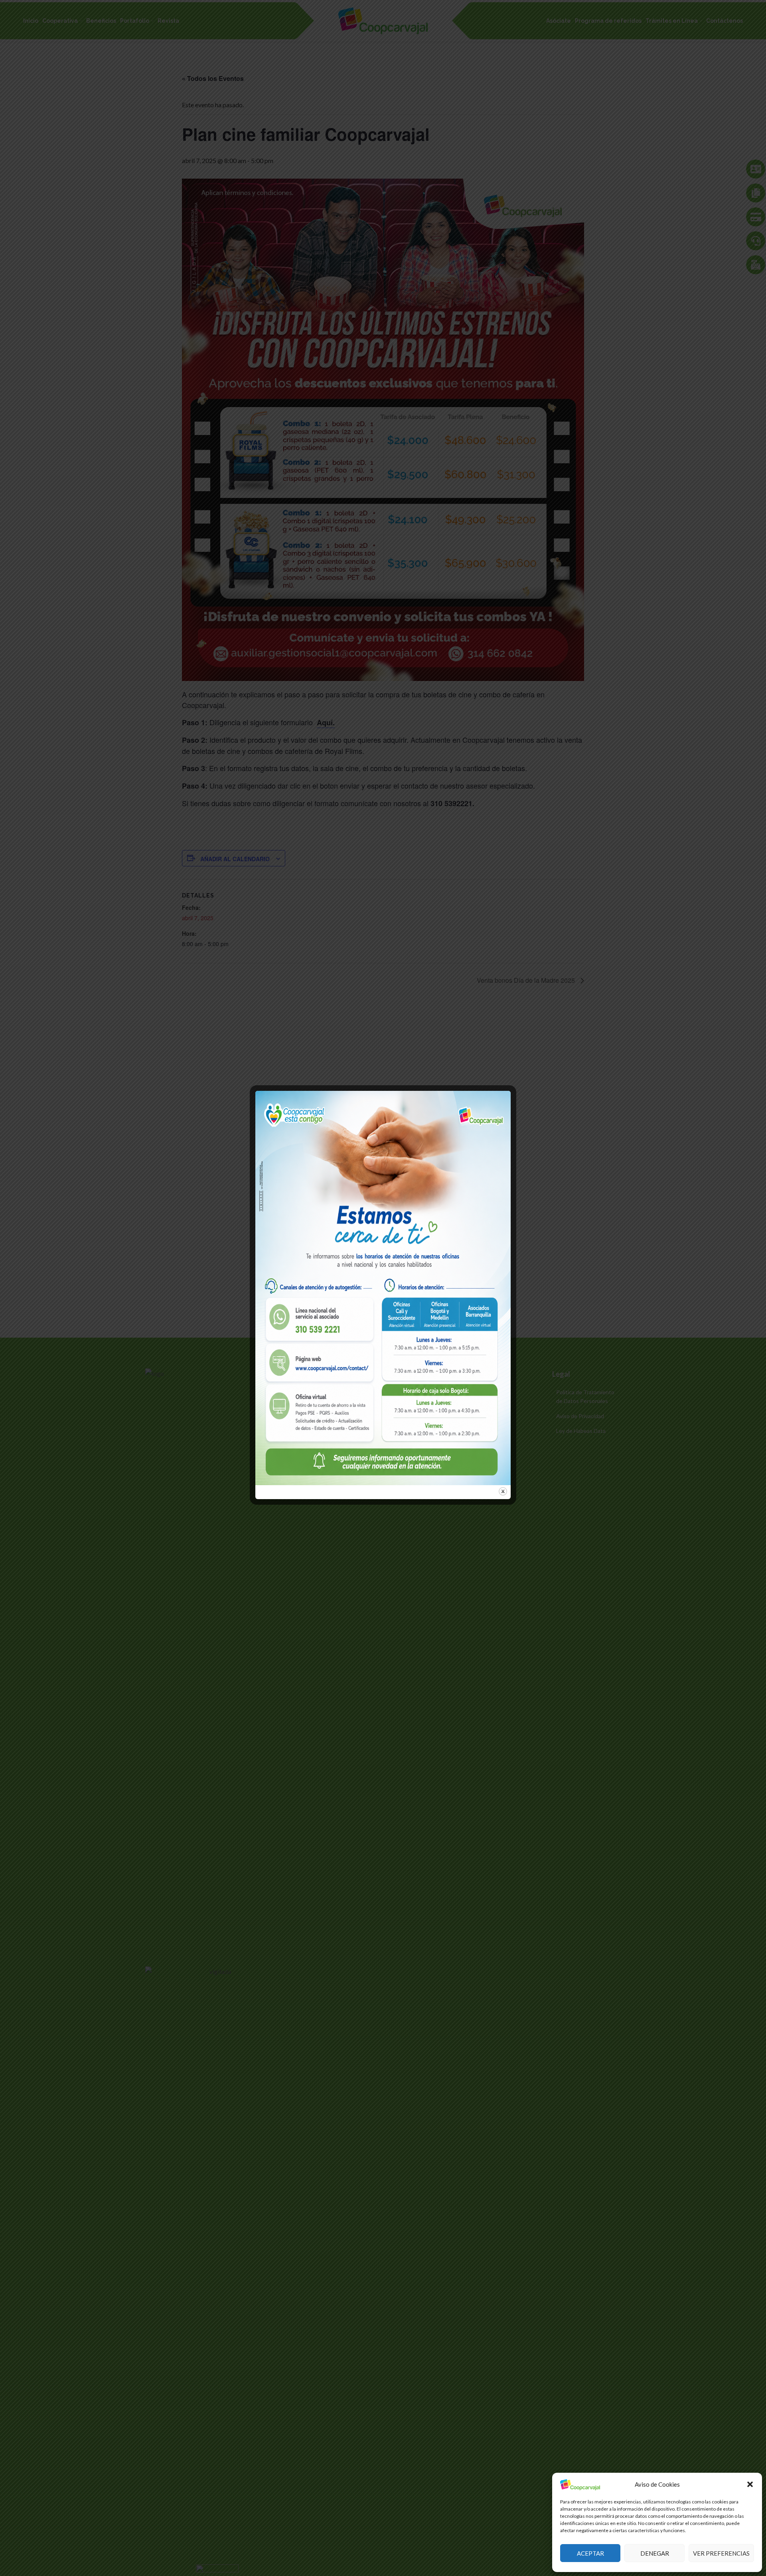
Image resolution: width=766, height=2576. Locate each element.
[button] (750, 2484)
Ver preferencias (721, 2553)
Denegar (655, 2553)
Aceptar (590, 2553)
